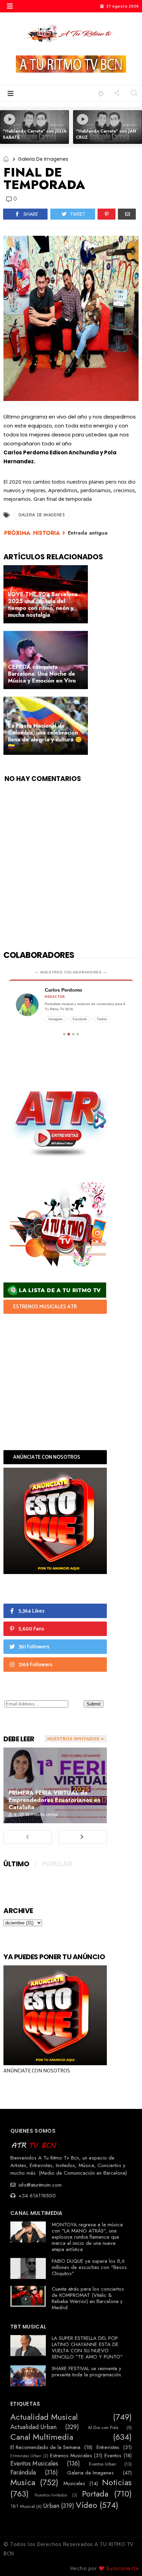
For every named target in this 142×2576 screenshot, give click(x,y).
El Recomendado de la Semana (45, 2447)
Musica (23, 2483)
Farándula (23, 2473)
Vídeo (87, 2505)
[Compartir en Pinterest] (106, 214)
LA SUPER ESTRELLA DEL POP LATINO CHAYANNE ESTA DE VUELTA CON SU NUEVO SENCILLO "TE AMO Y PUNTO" (87, 2347)
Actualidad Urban (33, 2427)
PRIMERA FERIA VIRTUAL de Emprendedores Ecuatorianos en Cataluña (55, 1800)
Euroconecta (123, 2569)
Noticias (117, 2483)
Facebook (80, 1019)
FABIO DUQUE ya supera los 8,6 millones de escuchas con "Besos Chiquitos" (89, 2267)
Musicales (74, 2483)
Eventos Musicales (34, 2464)
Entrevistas (108, 2447)
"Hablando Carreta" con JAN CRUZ (106, 134)
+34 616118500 (36, 2196)
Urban (51, 2506)
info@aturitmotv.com (39, 2185)
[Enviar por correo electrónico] (127, 214)
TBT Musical (23, 2506)
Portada (95, 2494)
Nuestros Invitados (51, 2495)
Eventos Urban (103, 2464)
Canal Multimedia (42, 2437)
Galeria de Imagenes (43, 159)
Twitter (102, 1019)
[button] (10, 6)
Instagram (55, 1019)
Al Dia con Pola (103, 2428)
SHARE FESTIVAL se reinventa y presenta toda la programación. (87, 2372)
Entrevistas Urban (26, 2456)
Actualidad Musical (44, 2417)
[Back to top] (125, 2559)
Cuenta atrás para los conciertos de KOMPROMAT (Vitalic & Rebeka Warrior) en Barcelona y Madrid (88, 2298)
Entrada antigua (88, 533)
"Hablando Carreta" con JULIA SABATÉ (35, 134)
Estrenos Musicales (71, 2456)
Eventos (113, 2456)
